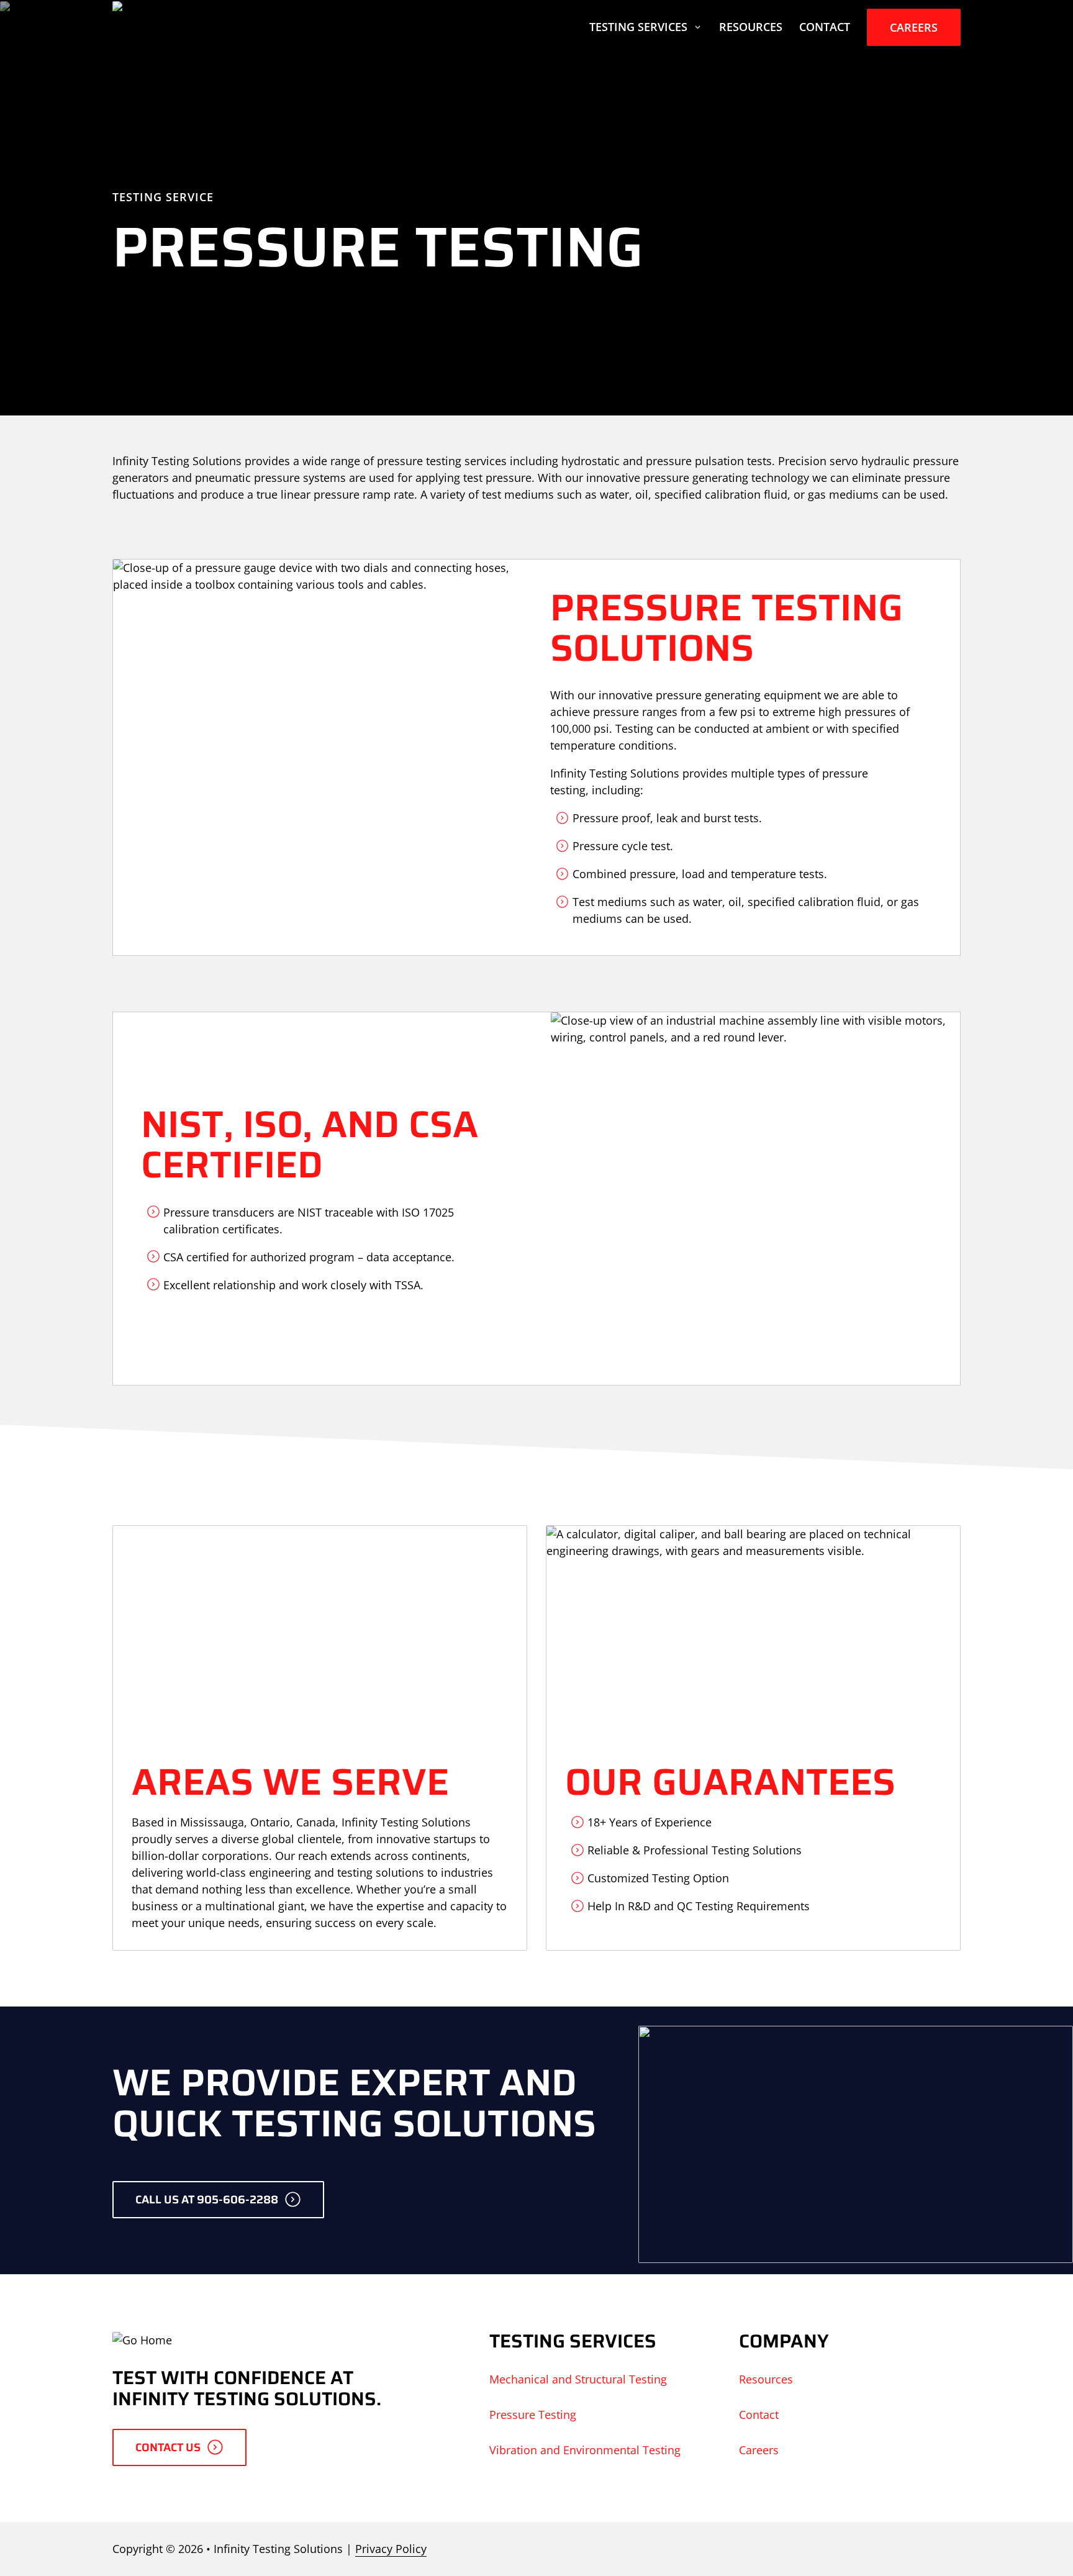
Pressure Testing (533, 2415)
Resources (751, 27)
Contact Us (168, 2447)
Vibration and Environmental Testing (585, 2450)
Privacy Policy (391, 2549)
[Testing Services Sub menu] (698, 27)
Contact (825, 27)
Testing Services (638, 27)
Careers (914, 27)
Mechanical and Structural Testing (578, 2379)
